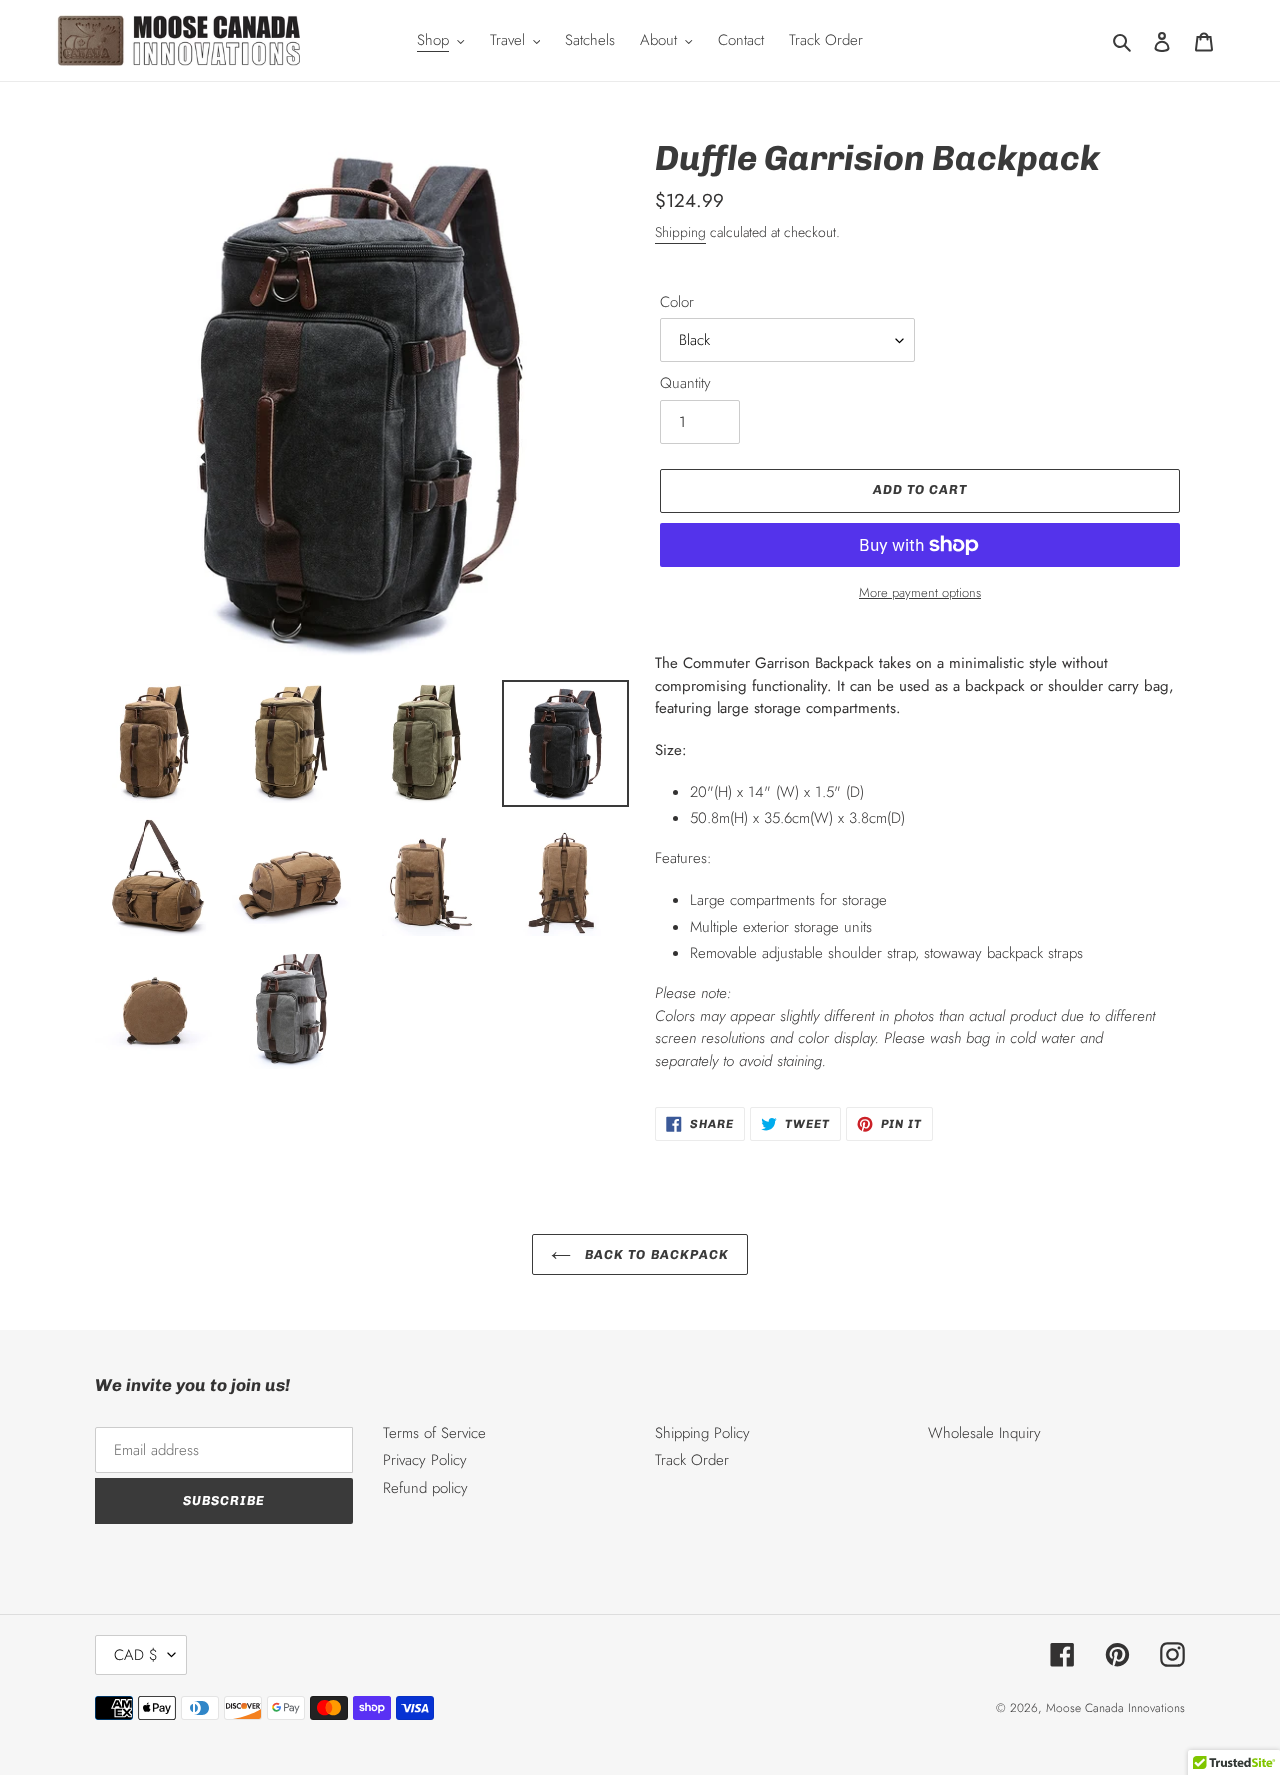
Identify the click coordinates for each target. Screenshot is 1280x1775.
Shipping (680, 232)
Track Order (692, 1460)
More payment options (920, 592)
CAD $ (136, 1655)
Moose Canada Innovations (1115, 1708)
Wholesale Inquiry (984, 1433)
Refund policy (425, 1488)
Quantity (685, 383)
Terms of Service (434, 1433)
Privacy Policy (425, 1460)
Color (677, 302)
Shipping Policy (702, 1433)
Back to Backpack (655, 1254)
